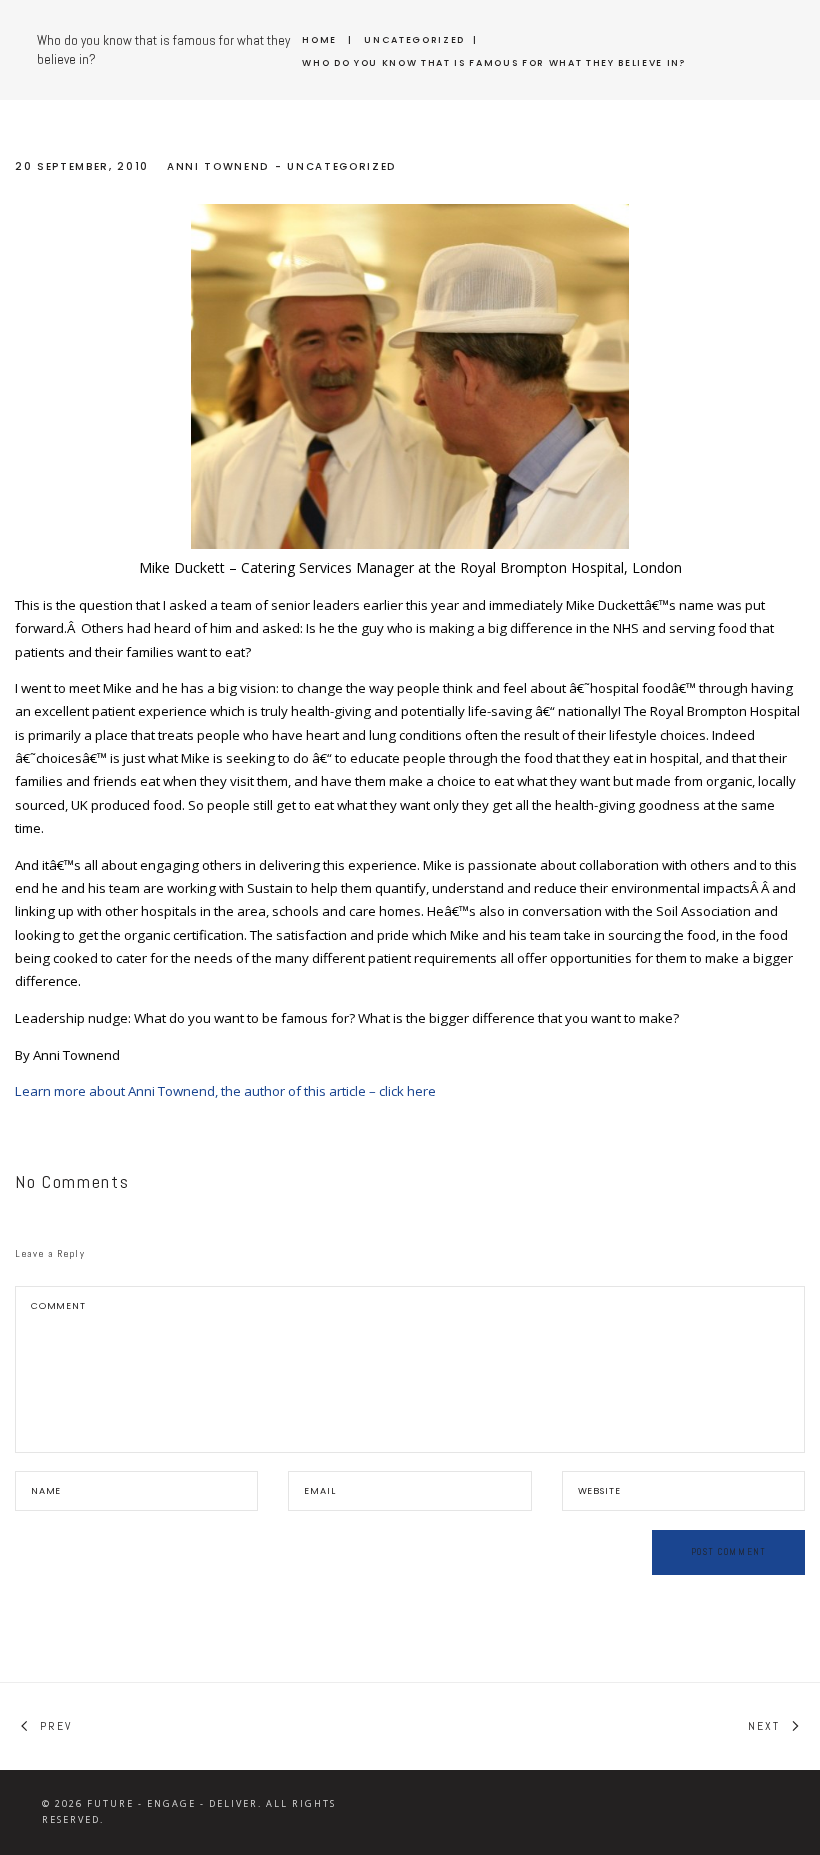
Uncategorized (414, 39)
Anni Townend (218, 166)
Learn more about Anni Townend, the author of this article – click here (225, 1091)
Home (319, 39)
